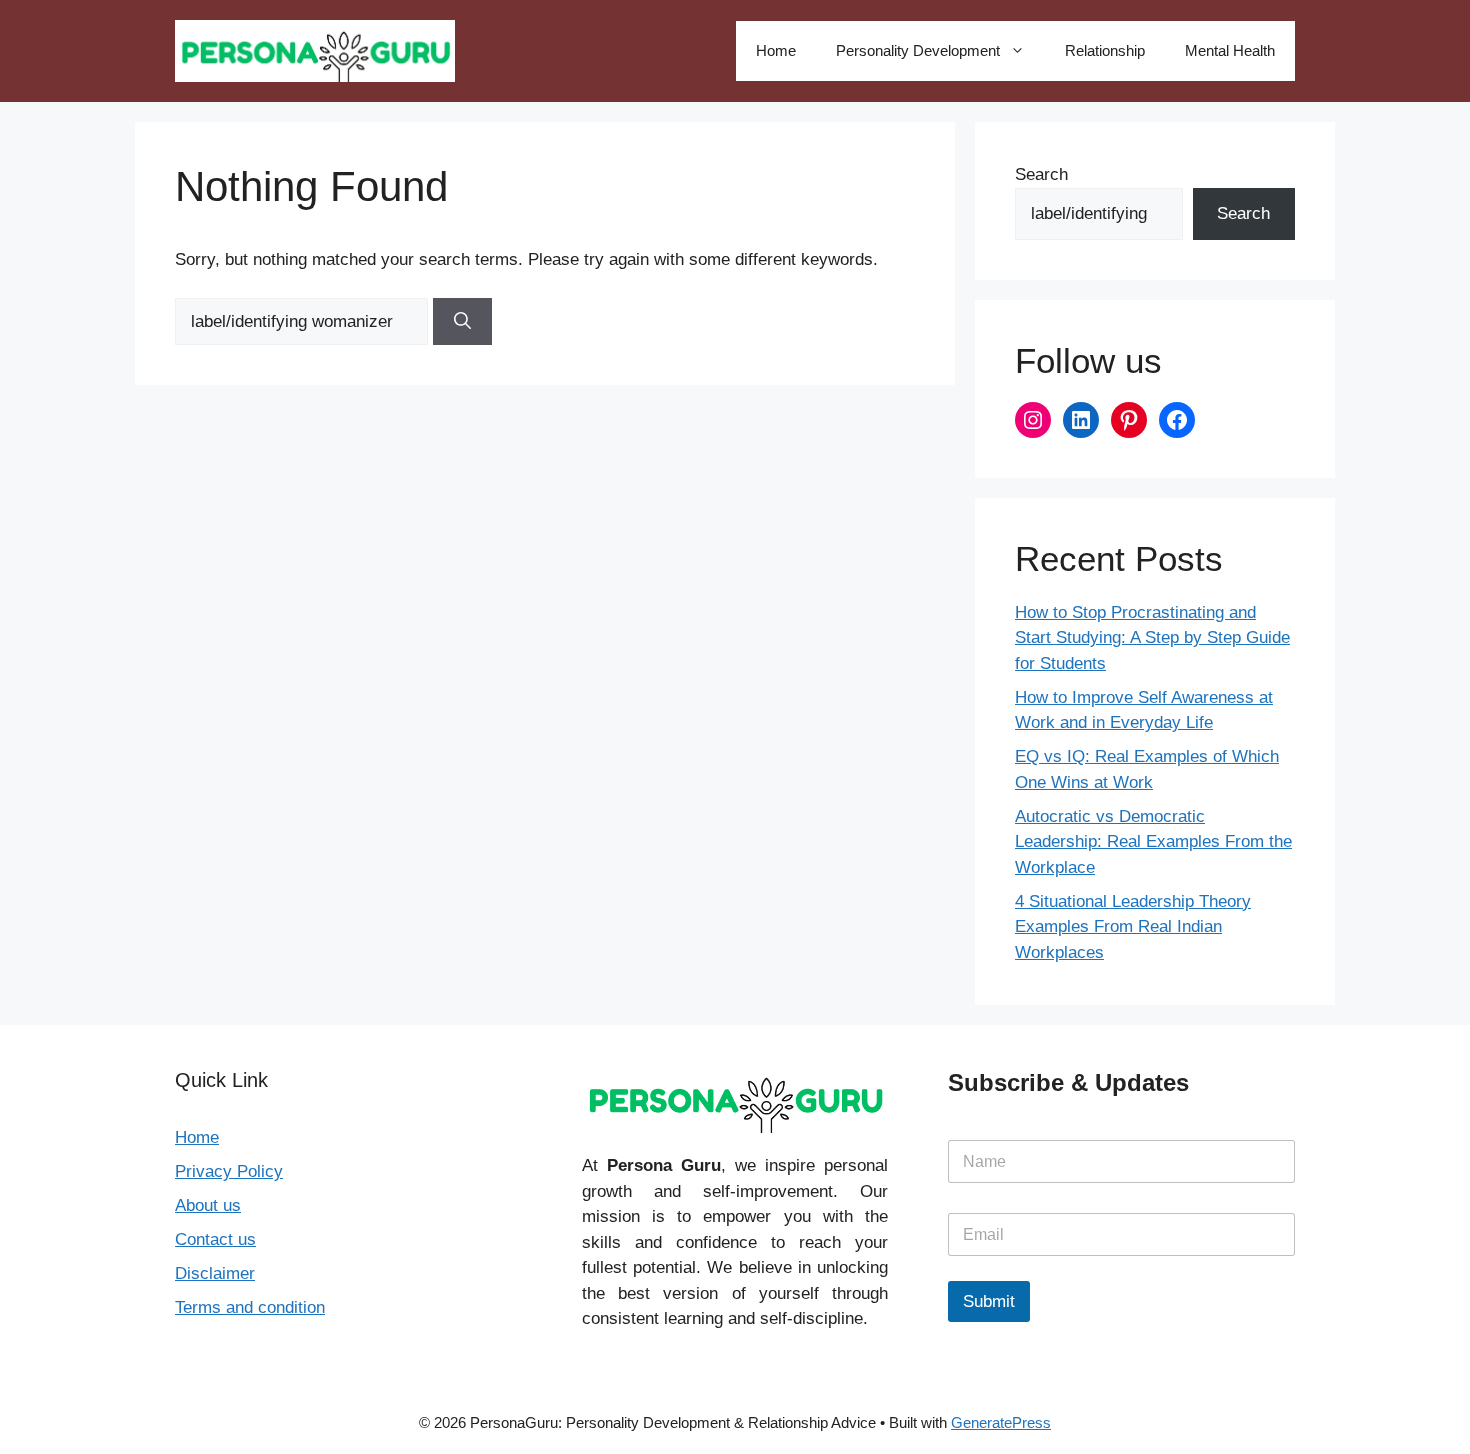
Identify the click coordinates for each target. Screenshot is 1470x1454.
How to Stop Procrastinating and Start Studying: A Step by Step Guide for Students (1152, 638)
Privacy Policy (229, 1171)
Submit (989, 1301)
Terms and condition (250, 1307)
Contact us (215, 1239)
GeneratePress (1001, 1422)
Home (776, 50)
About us (208, 1205)
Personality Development (918, 50)
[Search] (462, 322)
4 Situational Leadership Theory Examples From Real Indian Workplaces (1133, 927)
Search (1041, 174)
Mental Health (1230, 50)
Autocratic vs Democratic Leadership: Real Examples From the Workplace (1153, 842)
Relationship (1105, 50)
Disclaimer (215, 1273)
